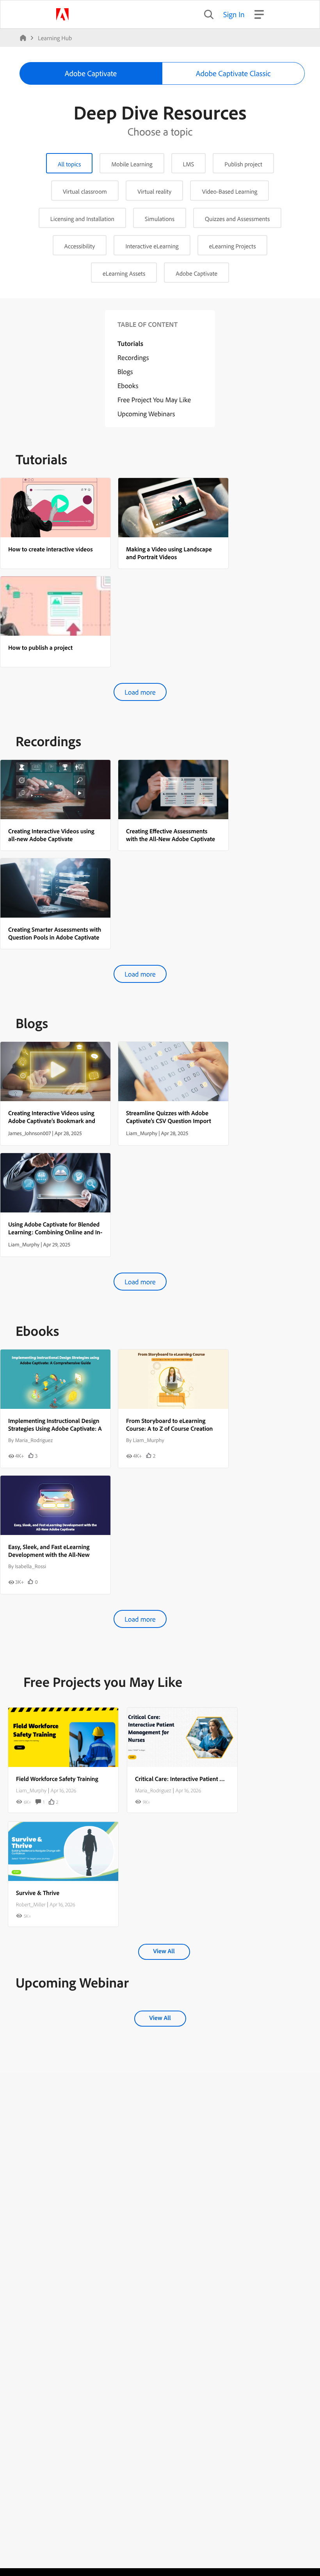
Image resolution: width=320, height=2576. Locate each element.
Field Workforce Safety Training (57, 1779)
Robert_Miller (31, 1904)
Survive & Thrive (38, 1893)
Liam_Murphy (31, 1790)
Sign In (234, 14)
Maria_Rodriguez (153, 1790)
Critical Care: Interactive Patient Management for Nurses (209, 1779)
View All (164, 1951)
